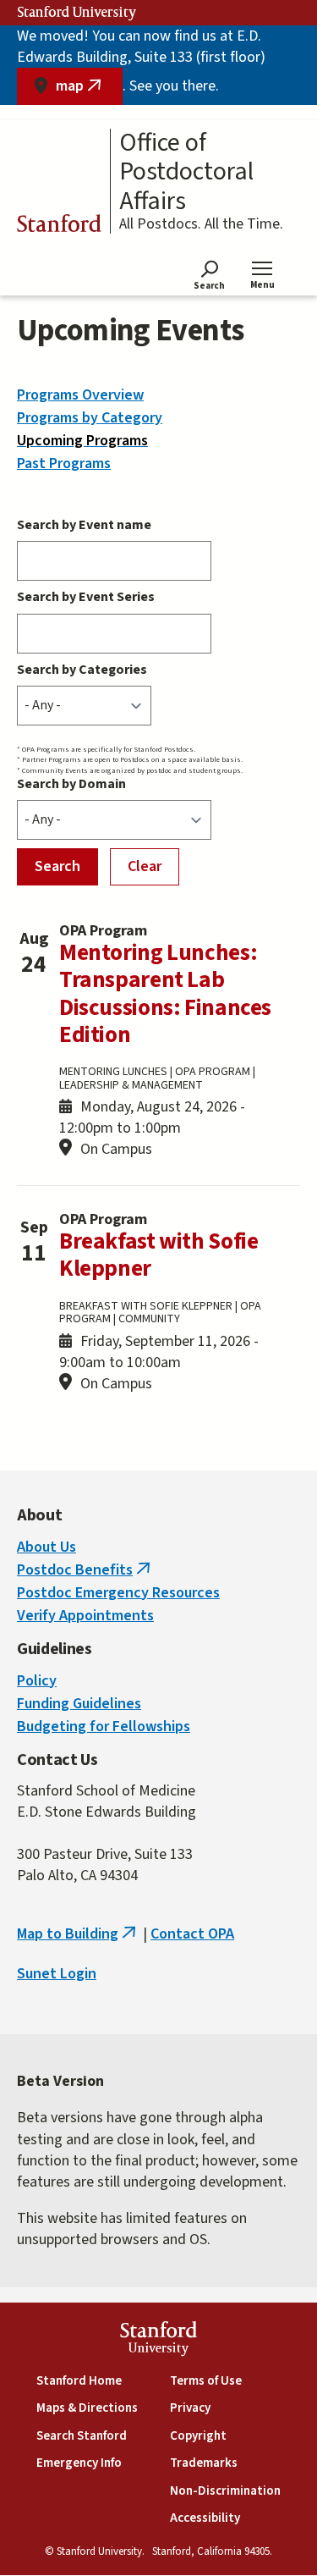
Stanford (59, 226)
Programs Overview (80, 395)
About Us (46, 1547)
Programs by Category (90, 418)
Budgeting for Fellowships (104, 1727)
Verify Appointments (85, 1616)
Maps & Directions (87, 2408)
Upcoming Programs (82, 441)
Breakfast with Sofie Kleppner (158, 1255)
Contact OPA (192, 1934)
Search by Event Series (86, 597)
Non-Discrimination (225, 2491)
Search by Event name (84, 525)
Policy (37, 1681)
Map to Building (78, 1934)
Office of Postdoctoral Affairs (186, 173)
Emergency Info (79, 2463)
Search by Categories (82, 670)
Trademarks (204, 2463)
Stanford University (77, 13)
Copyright (198, 2436)
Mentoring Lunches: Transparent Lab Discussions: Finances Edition (165, 994)
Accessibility (205, 2518)
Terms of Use (206, 2381)
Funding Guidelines (79, 1704)
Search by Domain (71, 784)
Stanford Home (79, 2381)
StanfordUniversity (158, 2341)
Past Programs (64, 463)
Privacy (190, 2408)
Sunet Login (57, 1974)
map (89, 90)
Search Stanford (82, 2436)
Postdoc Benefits (85, 1570)
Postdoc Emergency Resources (118, 1593)
